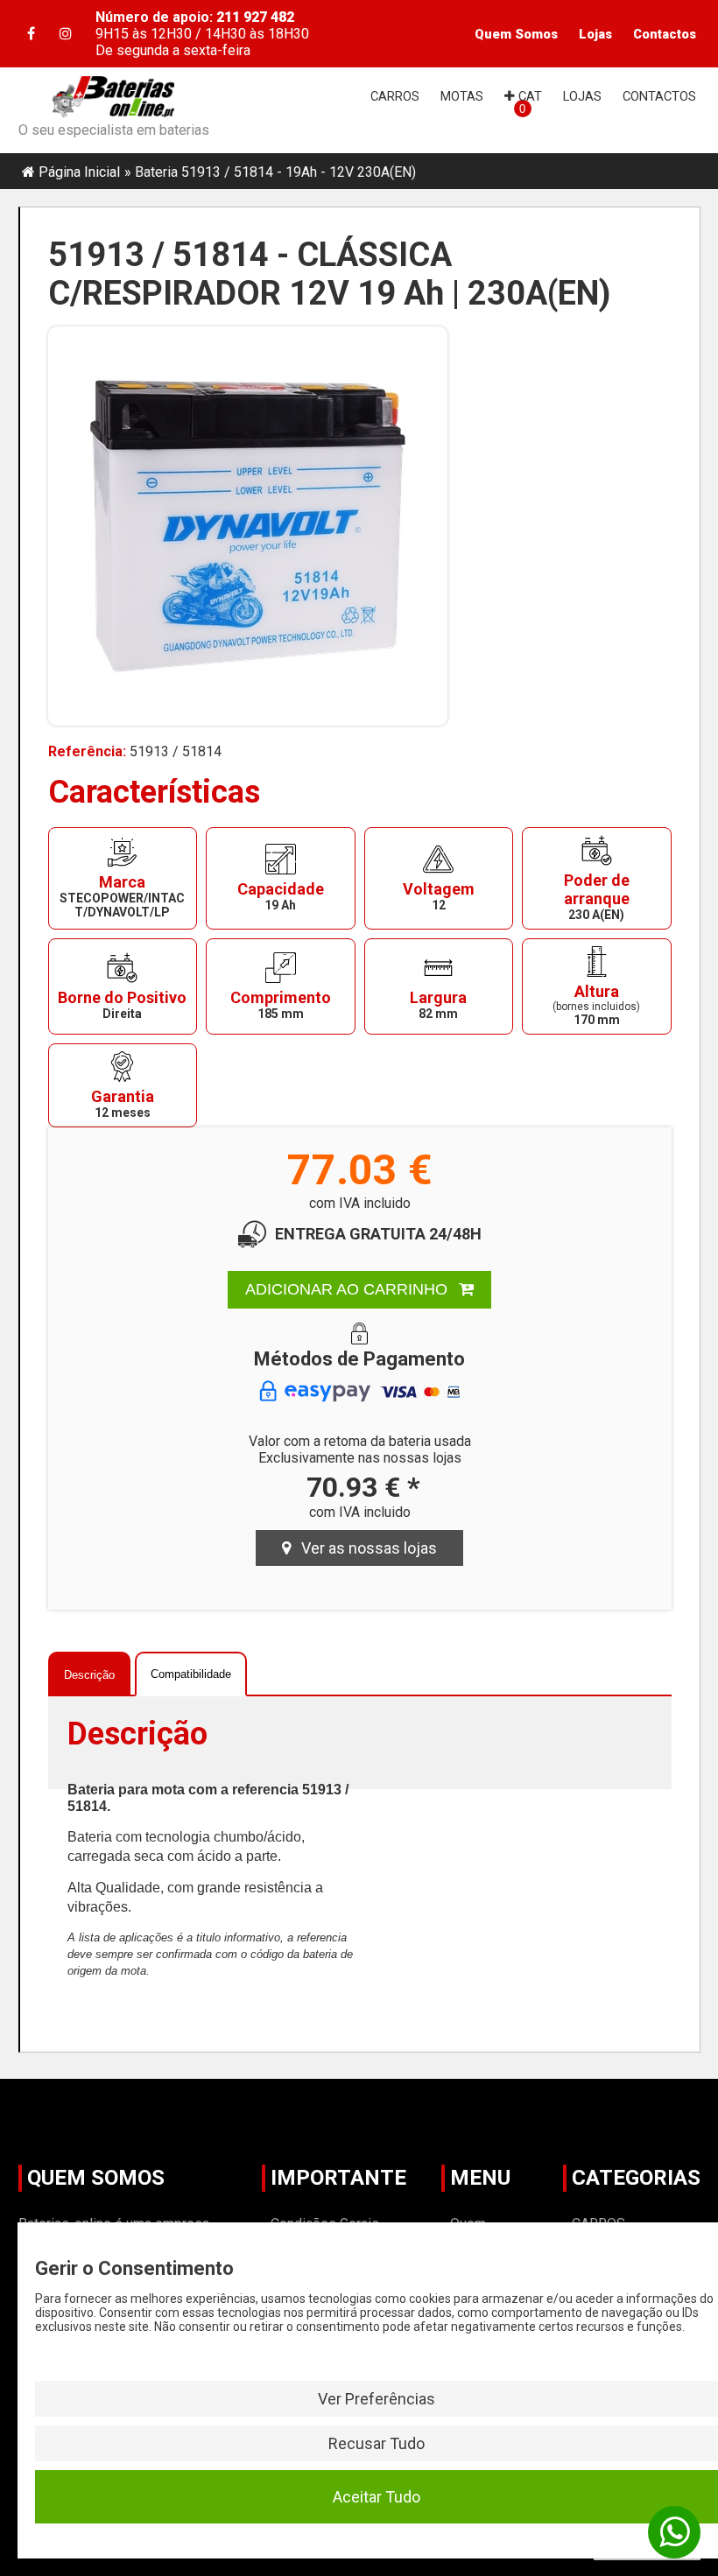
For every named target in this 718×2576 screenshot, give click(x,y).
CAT (528, 96)
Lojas (595, 34)
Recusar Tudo (377, 2443)
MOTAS (462, 96)
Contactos (665, 34)
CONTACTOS (659, 96)
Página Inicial (79, 172)
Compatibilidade (191, 1674)
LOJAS (582, 96)
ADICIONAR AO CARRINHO (348, 1289)
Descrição (89, 1675)
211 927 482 (255, 17)
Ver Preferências (377, 2399)
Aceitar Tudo (377, 2497)
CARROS (395, 96)
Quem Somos (516, 34)
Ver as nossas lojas (364, 1548)
